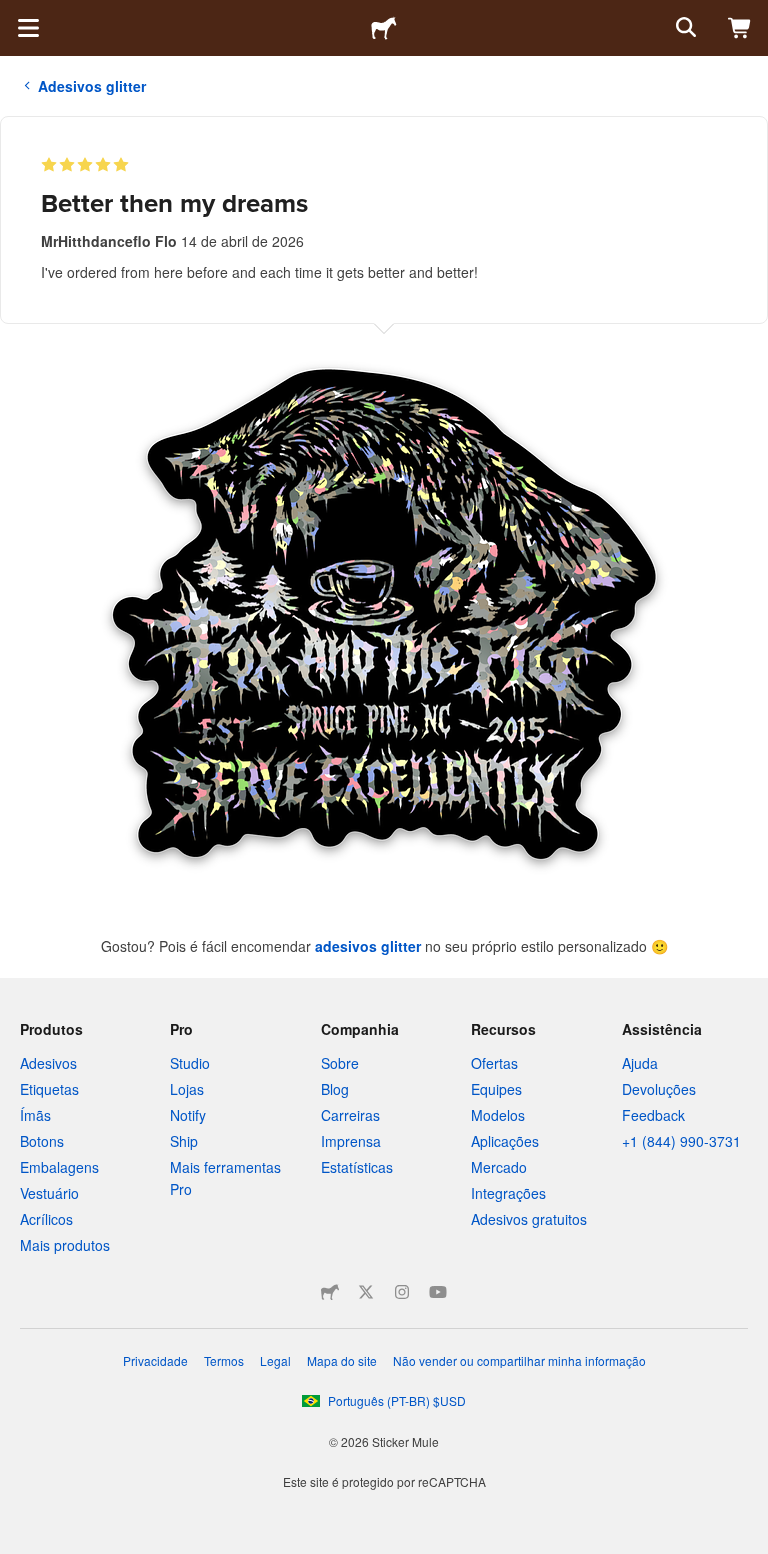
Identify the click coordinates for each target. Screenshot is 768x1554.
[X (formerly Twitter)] (366, 1292)
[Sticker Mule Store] (330, 1292)
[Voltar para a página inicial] (384, 28)
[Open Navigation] (28, 28)
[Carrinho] (740, 28)
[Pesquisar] (684, 28)
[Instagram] (402, 1292)
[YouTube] (438, 1292)
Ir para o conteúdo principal (15, 15)
